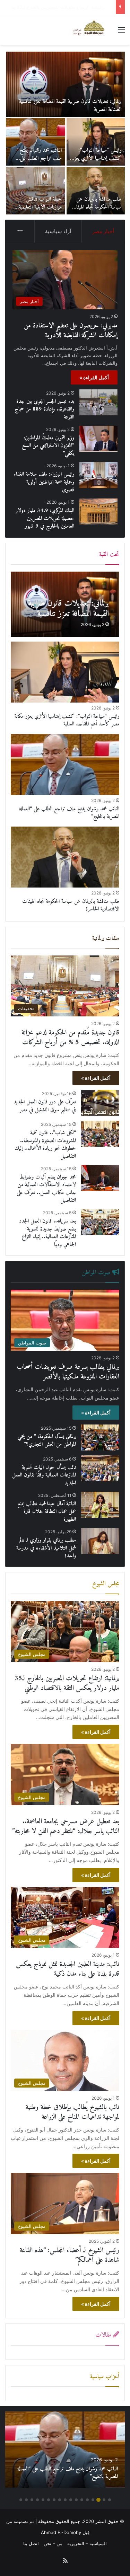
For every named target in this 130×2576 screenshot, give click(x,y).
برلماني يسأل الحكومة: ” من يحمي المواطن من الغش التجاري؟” (47, 1440)
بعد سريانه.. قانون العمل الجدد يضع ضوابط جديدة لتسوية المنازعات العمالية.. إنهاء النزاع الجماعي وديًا (47, 1233)
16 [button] (26, 2500)
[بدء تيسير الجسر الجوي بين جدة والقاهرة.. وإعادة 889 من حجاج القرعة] (36, 191)
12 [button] (49, 2500)
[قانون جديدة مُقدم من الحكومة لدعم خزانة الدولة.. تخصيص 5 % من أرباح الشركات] (36, 142)
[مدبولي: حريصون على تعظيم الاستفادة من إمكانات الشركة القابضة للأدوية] (65, 84)
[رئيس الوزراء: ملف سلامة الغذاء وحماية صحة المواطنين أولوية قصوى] (98, 475)
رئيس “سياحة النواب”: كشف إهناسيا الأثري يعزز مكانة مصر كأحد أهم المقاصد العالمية (67, 720)
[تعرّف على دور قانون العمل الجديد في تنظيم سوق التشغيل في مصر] (100, 1103)
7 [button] (76, 2500)
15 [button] (32, 2500)
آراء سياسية (58, 231)
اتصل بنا (31, 2543)
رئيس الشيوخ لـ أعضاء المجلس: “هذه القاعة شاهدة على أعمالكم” (70, 2255)
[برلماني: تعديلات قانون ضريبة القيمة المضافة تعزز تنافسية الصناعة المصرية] (65, 604)
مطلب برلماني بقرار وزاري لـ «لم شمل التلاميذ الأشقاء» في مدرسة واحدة (46, 1548)
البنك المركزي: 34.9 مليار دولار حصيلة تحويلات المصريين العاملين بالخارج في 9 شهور (45, 518)
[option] (65, 133)
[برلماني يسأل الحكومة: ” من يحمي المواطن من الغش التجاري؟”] (100, 1437)
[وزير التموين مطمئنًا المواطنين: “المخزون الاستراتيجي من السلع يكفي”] (98, 439)
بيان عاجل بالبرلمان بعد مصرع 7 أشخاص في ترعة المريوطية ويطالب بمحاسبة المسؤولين (98, 211)
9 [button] (65, 2500)
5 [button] (87, 2500)
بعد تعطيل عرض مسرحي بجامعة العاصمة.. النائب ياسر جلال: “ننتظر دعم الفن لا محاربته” (66, 1827)
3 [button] (98, 2500)
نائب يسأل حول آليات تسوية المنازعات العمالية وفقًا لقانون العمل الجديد (44, 1475)
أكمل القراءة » (94, 377)
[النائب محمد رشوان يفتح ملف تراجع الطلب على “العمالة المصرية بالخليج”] (65, 765)
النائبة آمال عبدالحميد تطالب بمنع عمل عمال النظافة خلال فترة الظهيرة (47, 1512)
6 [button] (82, 2500)
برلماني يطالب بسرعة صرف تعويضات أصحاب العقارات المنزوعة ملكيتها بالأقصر (68, 1372)
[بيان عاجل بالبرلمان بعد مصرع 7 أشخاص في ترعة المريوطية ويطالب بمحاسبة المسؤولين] (96, 191)
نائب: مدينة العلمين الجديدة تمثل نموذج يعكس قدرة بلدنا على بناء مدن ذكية (68, 1969)
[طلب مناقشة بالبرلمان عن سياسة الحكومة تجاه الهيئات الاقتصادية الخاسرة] (65, 857)
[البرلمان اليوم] (90, 29)
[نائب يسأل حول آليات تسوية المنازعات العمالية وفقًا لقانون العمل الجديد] (100, 1468)
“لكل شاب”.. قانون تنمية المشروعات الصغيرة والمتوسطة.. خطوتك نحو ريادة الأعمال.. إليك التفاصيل (45, 1144)
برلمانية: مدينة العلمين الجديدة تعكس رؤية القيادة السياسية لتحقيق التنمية (96, 158)
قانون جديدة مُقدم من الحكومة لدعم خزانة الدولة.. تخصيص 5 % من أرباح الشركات (37, 162)
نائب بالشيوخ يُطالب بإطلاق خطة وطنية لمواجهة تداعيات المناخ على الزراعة (72, 2112)
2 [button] (104, 2500)
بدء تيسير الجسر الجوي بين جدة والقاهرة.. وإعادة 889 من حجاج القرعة (36, 207)
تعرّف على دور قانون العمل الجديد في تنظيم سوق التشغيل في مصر (45, 1106)
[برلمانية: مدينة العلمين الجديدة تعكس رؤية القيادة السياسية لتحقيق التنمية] (96, 142)
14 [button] (37, 2500)
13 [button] (43, 2500)
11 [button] (54, 2500)
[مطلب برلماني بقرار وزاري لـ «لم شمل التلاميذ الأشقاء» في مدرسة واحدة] (100, 1541)
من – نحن (53, 2543)
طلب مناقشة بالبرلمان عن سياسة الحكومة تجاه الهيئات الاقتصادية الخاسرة (71, 905)
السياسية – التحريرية (87, 2543)
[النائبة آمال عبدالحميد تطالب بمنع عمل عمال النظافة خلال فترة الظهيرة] (100, 1505)
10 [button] (60, 2500)
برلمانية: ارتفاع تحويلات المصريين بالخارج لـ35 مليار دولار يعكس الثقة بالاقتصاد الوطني (67, 1683)
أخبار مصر (103, 231)
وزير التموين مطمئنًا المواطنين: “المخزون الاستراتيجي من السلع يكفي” (48, 446)
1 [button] (110, 2500)
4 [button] (93, 2500)
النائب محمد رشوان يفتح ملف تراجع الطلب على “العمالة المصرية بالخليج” (69, 813)
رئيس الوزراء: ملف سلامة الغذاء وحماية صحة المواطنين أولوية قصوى (44, 482)
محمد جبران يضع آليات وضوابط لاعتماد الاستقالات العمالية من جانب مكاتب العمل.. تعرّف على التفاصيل (46, 1189)
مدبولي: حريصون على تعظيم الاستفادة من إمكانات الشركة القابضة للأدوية (69, 105)
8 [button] (71, 2500)
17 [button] (21, 2500)
